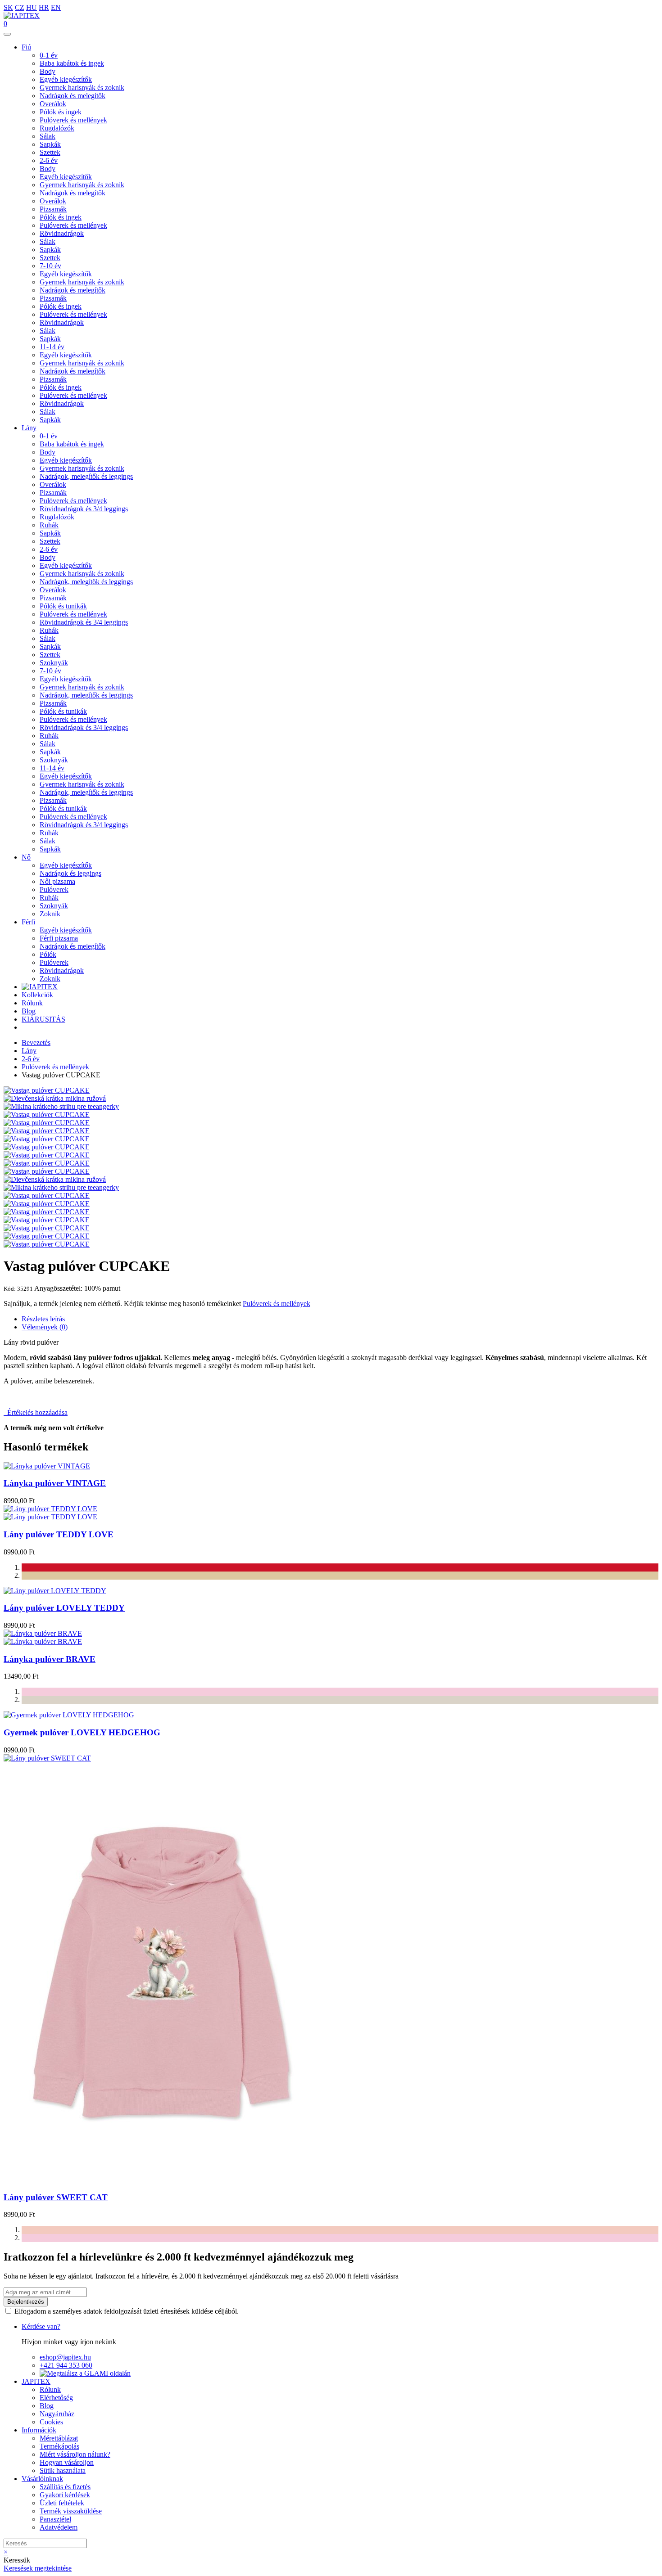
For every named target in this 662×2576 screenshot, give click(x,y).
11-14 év (52, 347)
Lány (29, 428)
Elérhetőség (56, 2398)
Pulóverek (54, 889)
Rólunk (32, 1003)
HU (32, 7)
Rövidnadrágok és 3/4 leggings (84, 509)
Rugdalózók (57, 128)
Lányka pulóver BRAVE (50, 1659)
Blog (29, 1011)
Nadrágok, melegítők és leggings (86, 476)
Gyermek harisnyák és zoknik (82, 88)
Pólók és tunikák (63, 606)
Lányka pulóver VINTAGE (55, 1483)
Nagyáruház (57, 2414)
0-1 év (49, 55)
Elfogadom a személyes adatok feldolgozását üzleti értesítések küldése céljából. (127, 2311)
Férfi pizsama (59, 938)
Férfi (28, 922)
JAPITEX (36, 2381)
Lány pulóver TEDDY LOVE (59, 1534)
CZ (20, 7)
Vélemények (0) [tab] (45, 1327)
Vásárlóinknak (42, 2479)
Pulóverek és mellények (73, 120)
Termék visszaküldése (71, 2511)
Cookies (51, 2422)
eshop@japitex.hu (65, 2357)
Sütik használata (63, 2470)
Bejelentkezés (26, 2302)
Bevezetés (36, 1043)
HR (44, 7)
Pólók (48, 954)
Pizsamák (53, 209)
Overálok (53, 104)
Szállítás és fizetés (65, 2487)
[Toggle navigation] (7, 34)
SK (8, 7)
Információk (39, 2430)
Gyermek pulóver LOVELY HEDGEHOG (82, 1732)
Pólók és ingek (61, 112)
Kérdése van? (41, 2326)
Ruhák (49, 525)
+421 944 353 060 (66, 2365)
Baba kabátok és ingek (72, 63)
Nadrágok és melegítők (73, 96)
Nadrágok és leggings (70, 873)
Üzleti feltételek (62, 2503)
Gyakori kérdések (65, 2495)
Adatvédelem (59, 2527)
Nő (26, 857)
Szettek (50, 152)
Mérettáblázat (59, 2438)
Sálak (48, 136)
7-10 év (50, 266)
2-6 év (49, 160)
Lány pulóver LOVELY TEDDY (64, 1608)
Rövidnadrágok (62, 233)
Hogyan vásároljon (67, 2462)
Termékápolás (59, 2446)
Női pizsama (57, 881)
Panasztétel (55, 2519)
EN (56, 7)
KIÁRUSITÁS (43, 1019)
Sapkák (50, 144)
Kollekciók (37, 995)
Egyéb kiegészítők (66, 79)
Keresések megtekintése (38, 2568)
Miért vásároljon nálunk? (75, 2454)
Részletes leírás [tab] (43, 1319)
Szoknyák (54, 663)
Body (48, 71)
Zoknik (50, 914)
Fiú (26, 47)
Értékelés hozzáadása (36, 1412)
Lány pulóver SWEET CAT (56, 2197)
